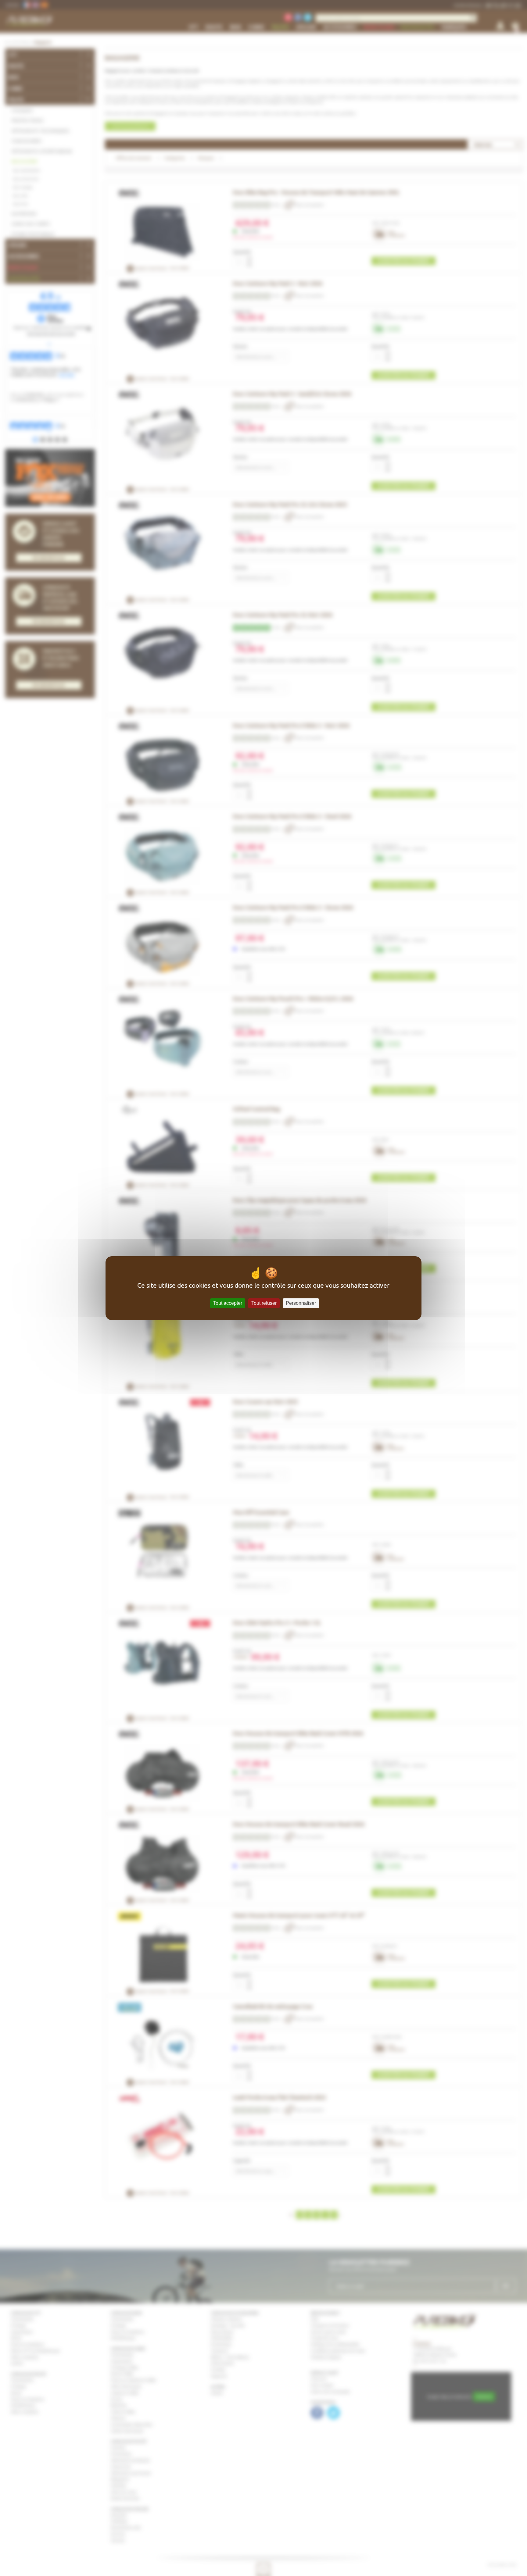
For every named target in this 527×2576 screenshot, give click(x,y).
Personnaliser (301, 1303)
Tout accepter (228, 1303)
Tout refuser (264, 1303)
